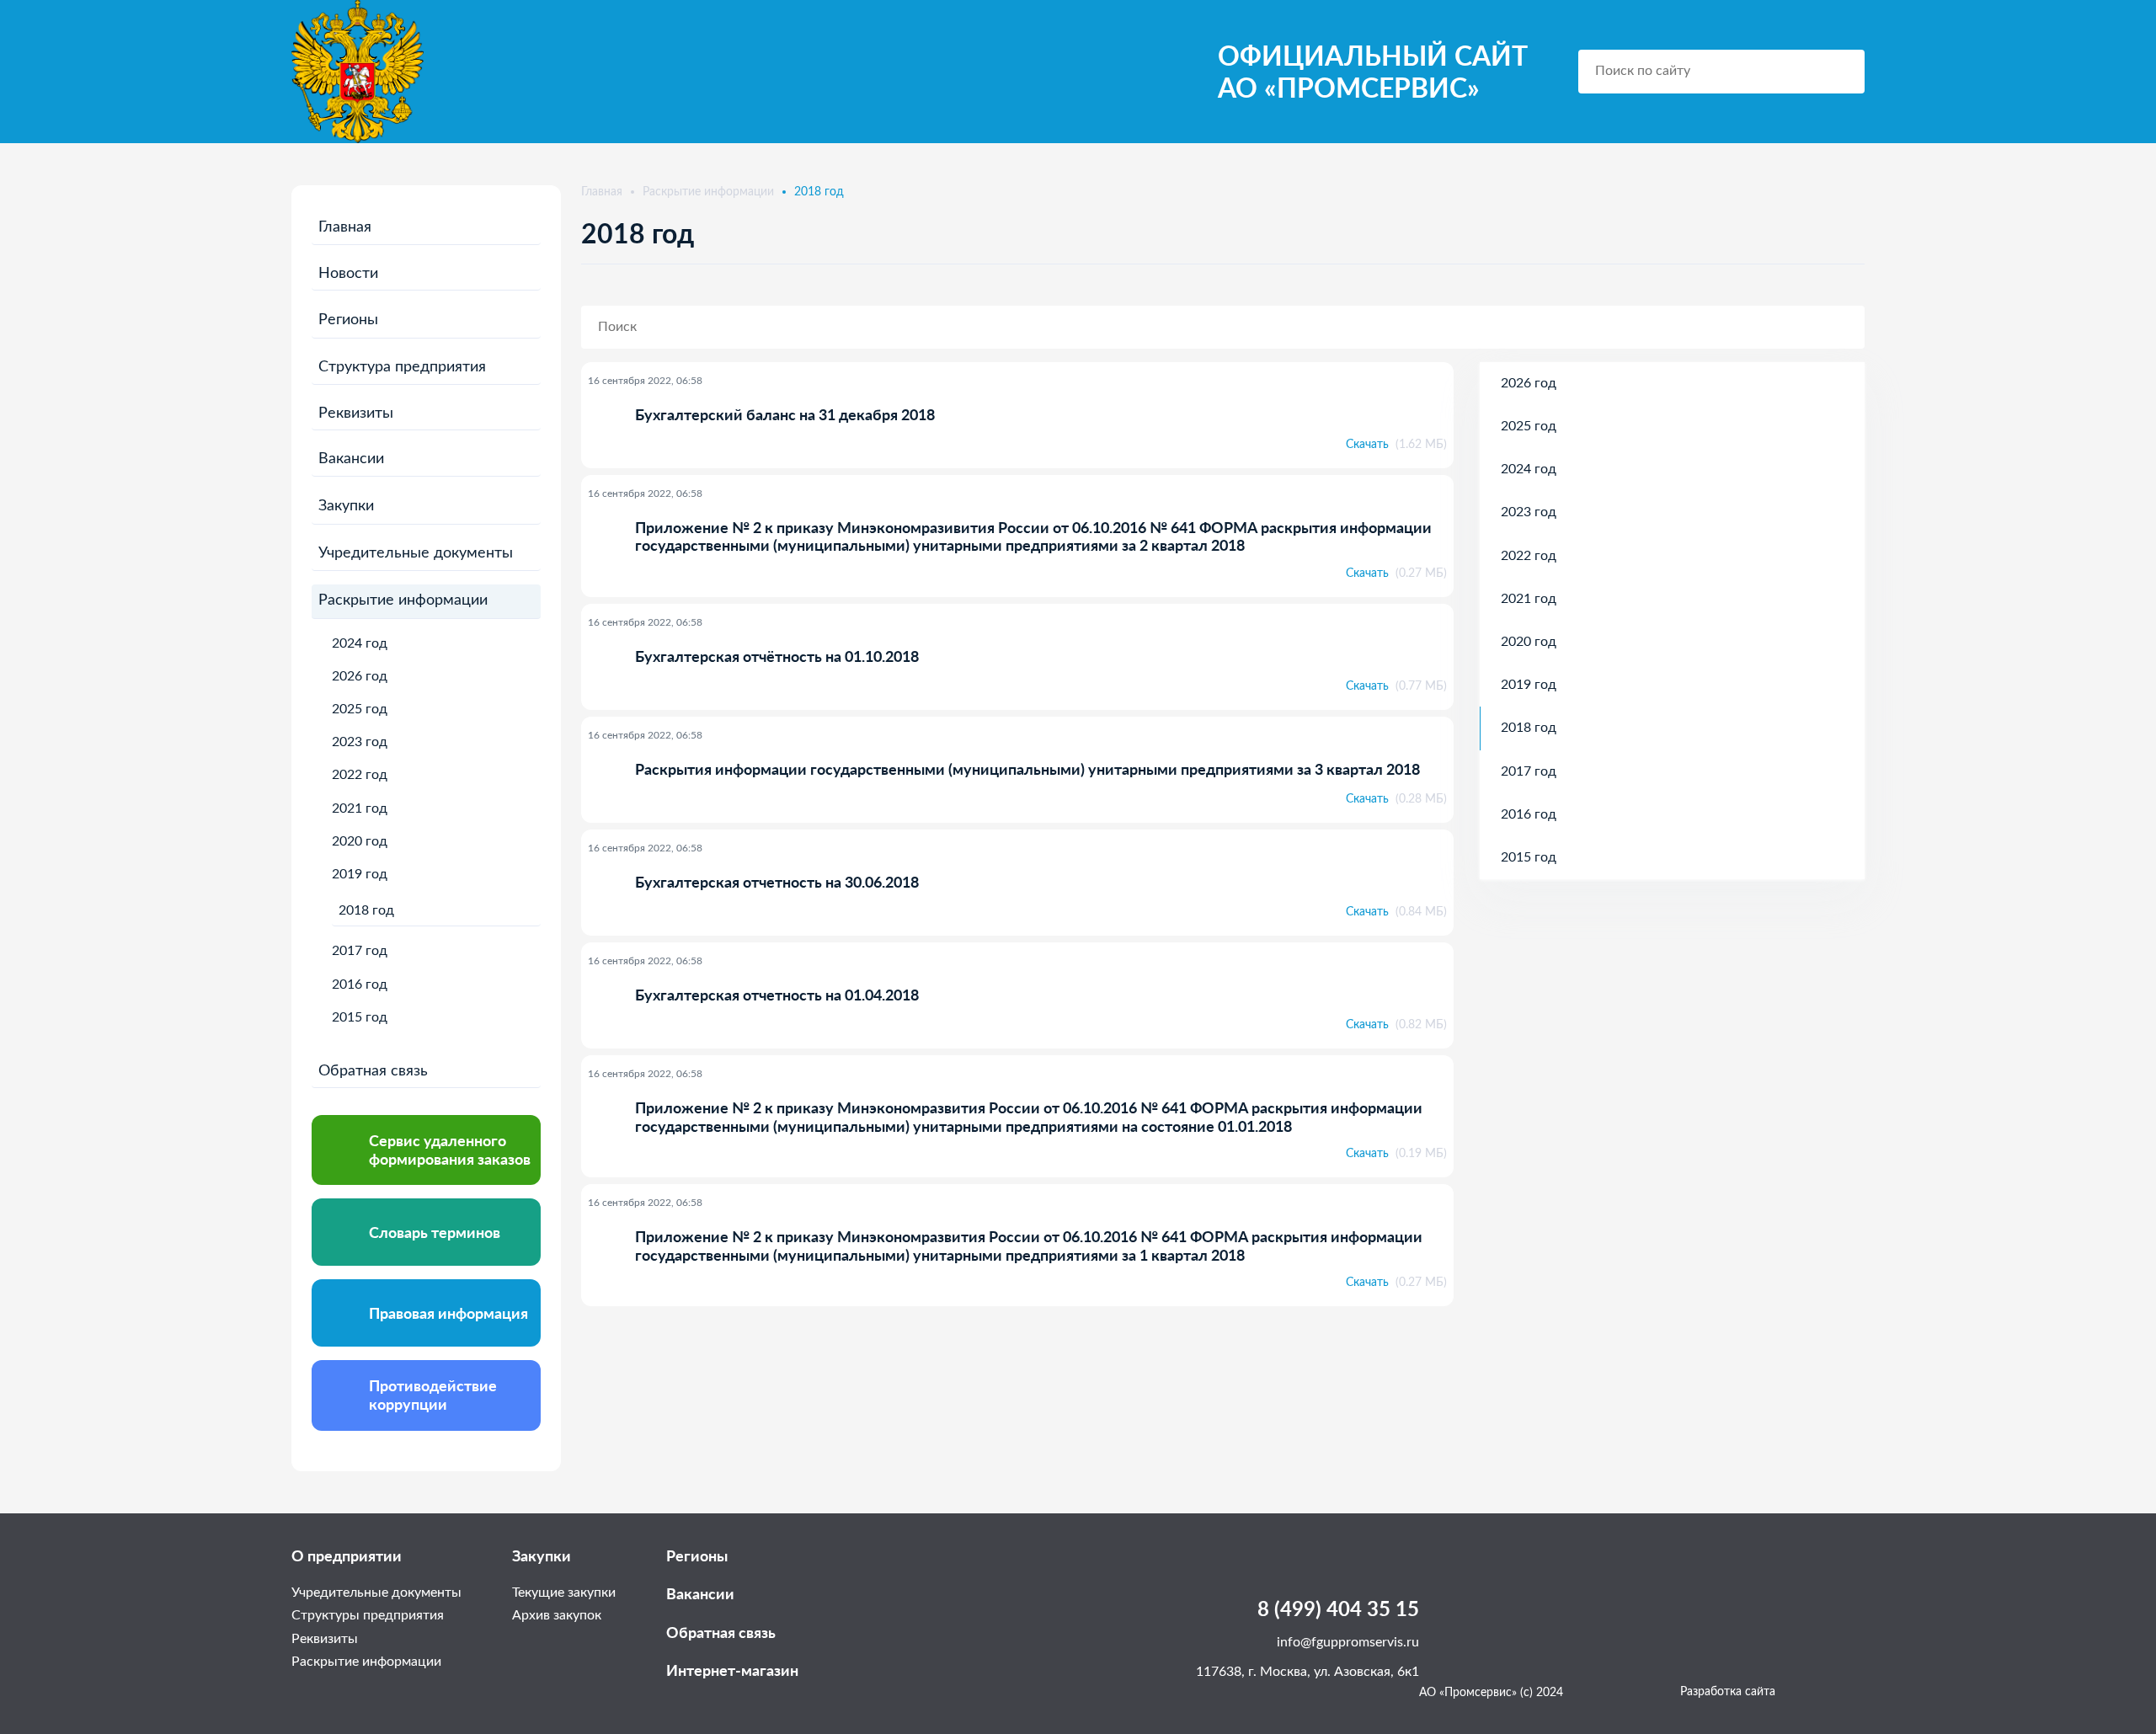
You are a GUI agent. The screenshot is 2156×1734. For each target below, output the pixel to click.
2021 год (360, 808)
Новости (348, 274)
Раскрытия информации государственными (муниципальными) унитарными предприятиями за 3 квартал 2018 (1027, 769)
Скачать (1396, 445)
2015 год (360, 1017)
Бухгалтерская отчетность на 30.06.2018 (777, 882)
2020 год (360, 841)
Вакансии (351, 459)
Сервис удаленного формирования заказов (450, 1150)
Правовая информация (448, 1313)
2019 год (360, 874)
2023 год (360, 742)
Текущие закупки (564, 1593)
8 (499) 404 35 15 (1338, 1609)
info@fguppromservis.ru (1348, 1642)
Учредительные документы (416, 553)
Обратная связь (373, 1071)
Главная (345, 227)
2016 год (360, 984)
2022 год (360, 775)
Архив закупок (557, 1615)
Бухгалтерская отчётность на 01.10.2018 (777, 656)
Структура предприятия (402, 367)
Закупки (346, 506)
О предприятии (347, 1556)
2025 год (360, 709)
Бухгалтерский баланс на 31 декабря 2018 (785, 415)
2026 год (360, 676)
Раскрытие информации (403, 600)
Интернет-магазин (732, 1670)
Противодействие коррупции (433, 1395)
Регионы (348, 320)
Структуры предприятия (368, 1615)
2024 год (360, 643)
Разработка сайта (1728, 1692)
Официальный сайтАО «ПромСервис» (1373, 72)
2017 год (360, 951)
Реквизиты (356, 413)
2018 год (366, 910)
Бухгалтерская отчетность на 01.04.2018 (777, 995)
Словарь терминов (435, 1232)
